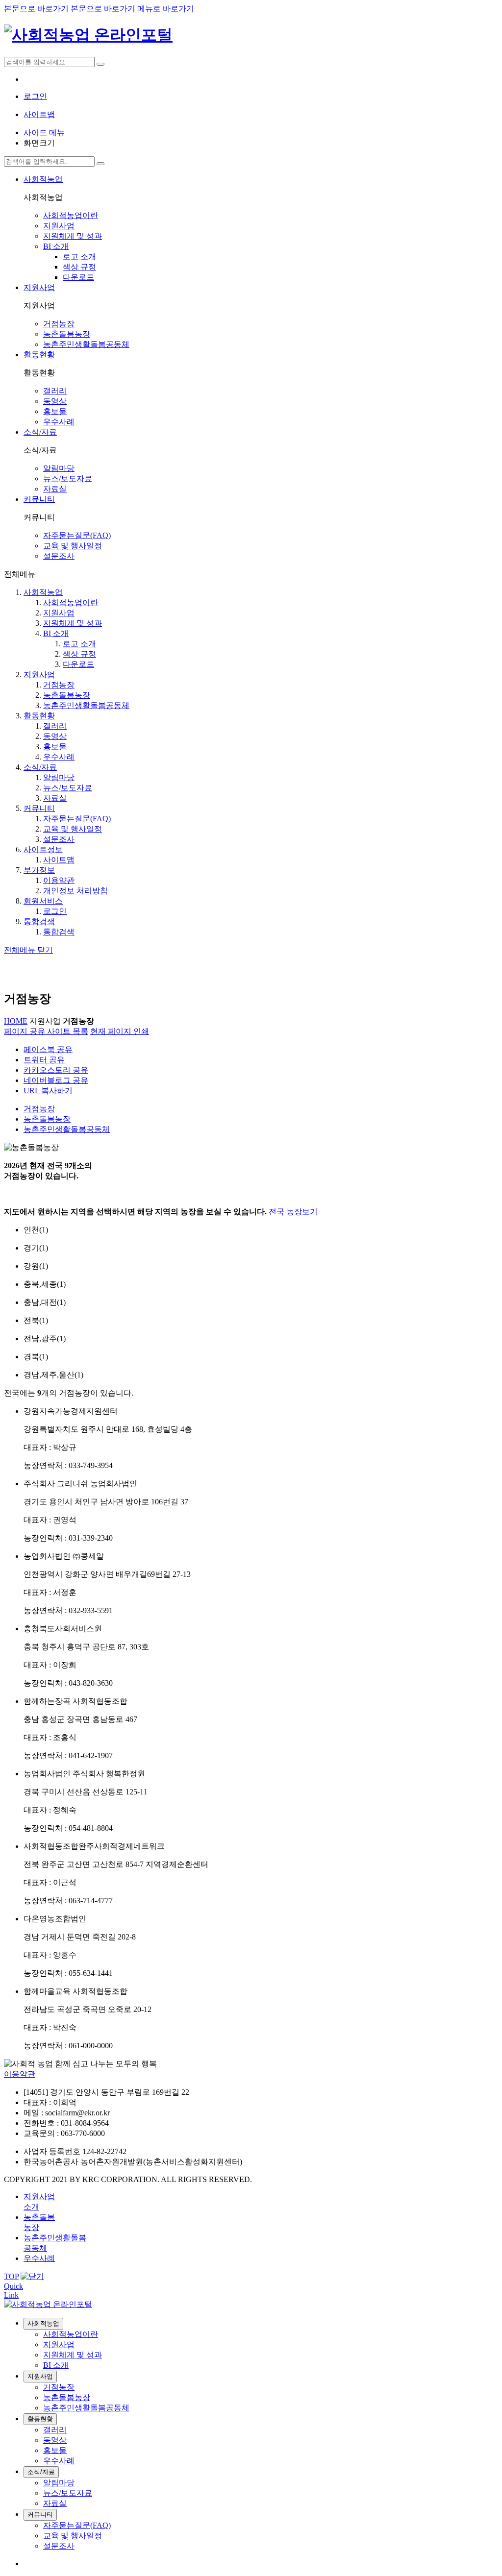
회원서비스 (43, 901)
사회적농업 (43, 592)
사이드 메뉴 (44, 133)
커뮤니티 (39, 808)
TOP (11, 2276)
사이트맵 (59, 860)
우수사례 (59, 757)
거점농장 (59, 685)
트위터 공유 (44, 1060)
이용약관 (59, 880)
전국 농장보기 (293, 1212)
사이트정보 (43, 849)
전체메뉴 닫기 (28, 950)
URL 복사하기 (48, 1091)
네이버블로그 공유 (56, 1080)
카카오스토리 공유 (56, 1070)
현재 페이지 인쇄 (120, 1031)
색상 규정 (79, 654)
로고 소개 (79, 644)
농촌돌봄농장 (67, 695)
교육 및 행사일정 (73, 829)
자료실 (55, 798)
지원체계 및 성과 (73, 623)
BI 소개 (56, 633)
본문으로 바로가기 (36, 9)
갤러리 (55, 726)
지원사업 (59, 613)
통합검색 (39, 921)
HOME (16, 1021)
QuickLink (13, 2291)
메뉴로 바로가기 (166, 9)
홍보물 (55, 747)
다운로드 (78, 664)
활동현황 (39, 716)
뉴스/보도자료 (68, 788)
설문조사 (59, 839)
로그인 (55, 911)
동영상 (55, 736)
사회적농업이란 (71, 602)
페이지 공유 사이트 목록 (46, 1031)
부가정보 (39, 870)
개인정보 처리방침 (75, 891)
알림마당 (59, 777)
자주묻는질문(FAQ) (77, 819)
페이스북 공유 (48, 1049)
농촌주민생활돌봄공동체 (86, 705)
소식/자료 (40, 767)
